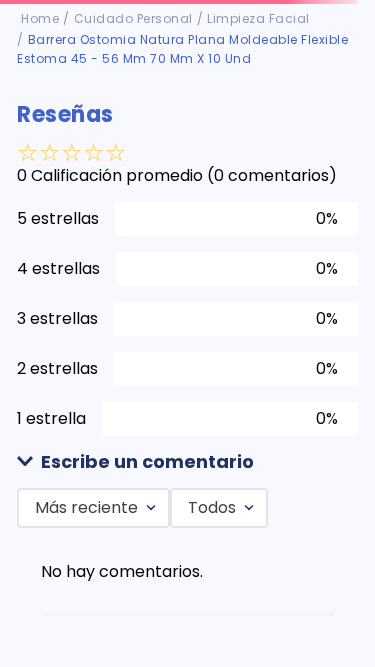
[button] (187, 462)
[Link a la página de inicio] (40, 19)
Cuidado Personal (133, 18)
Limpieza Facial (258, 18)
